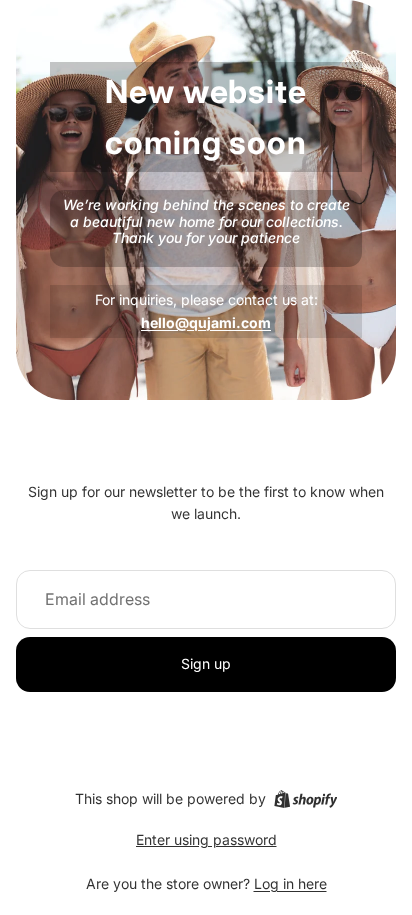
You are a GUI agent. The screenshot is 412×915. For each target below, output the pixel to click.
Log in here (290, 883)
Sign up (206, 663)
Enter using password (206, 839)
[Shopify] (305, 799)
